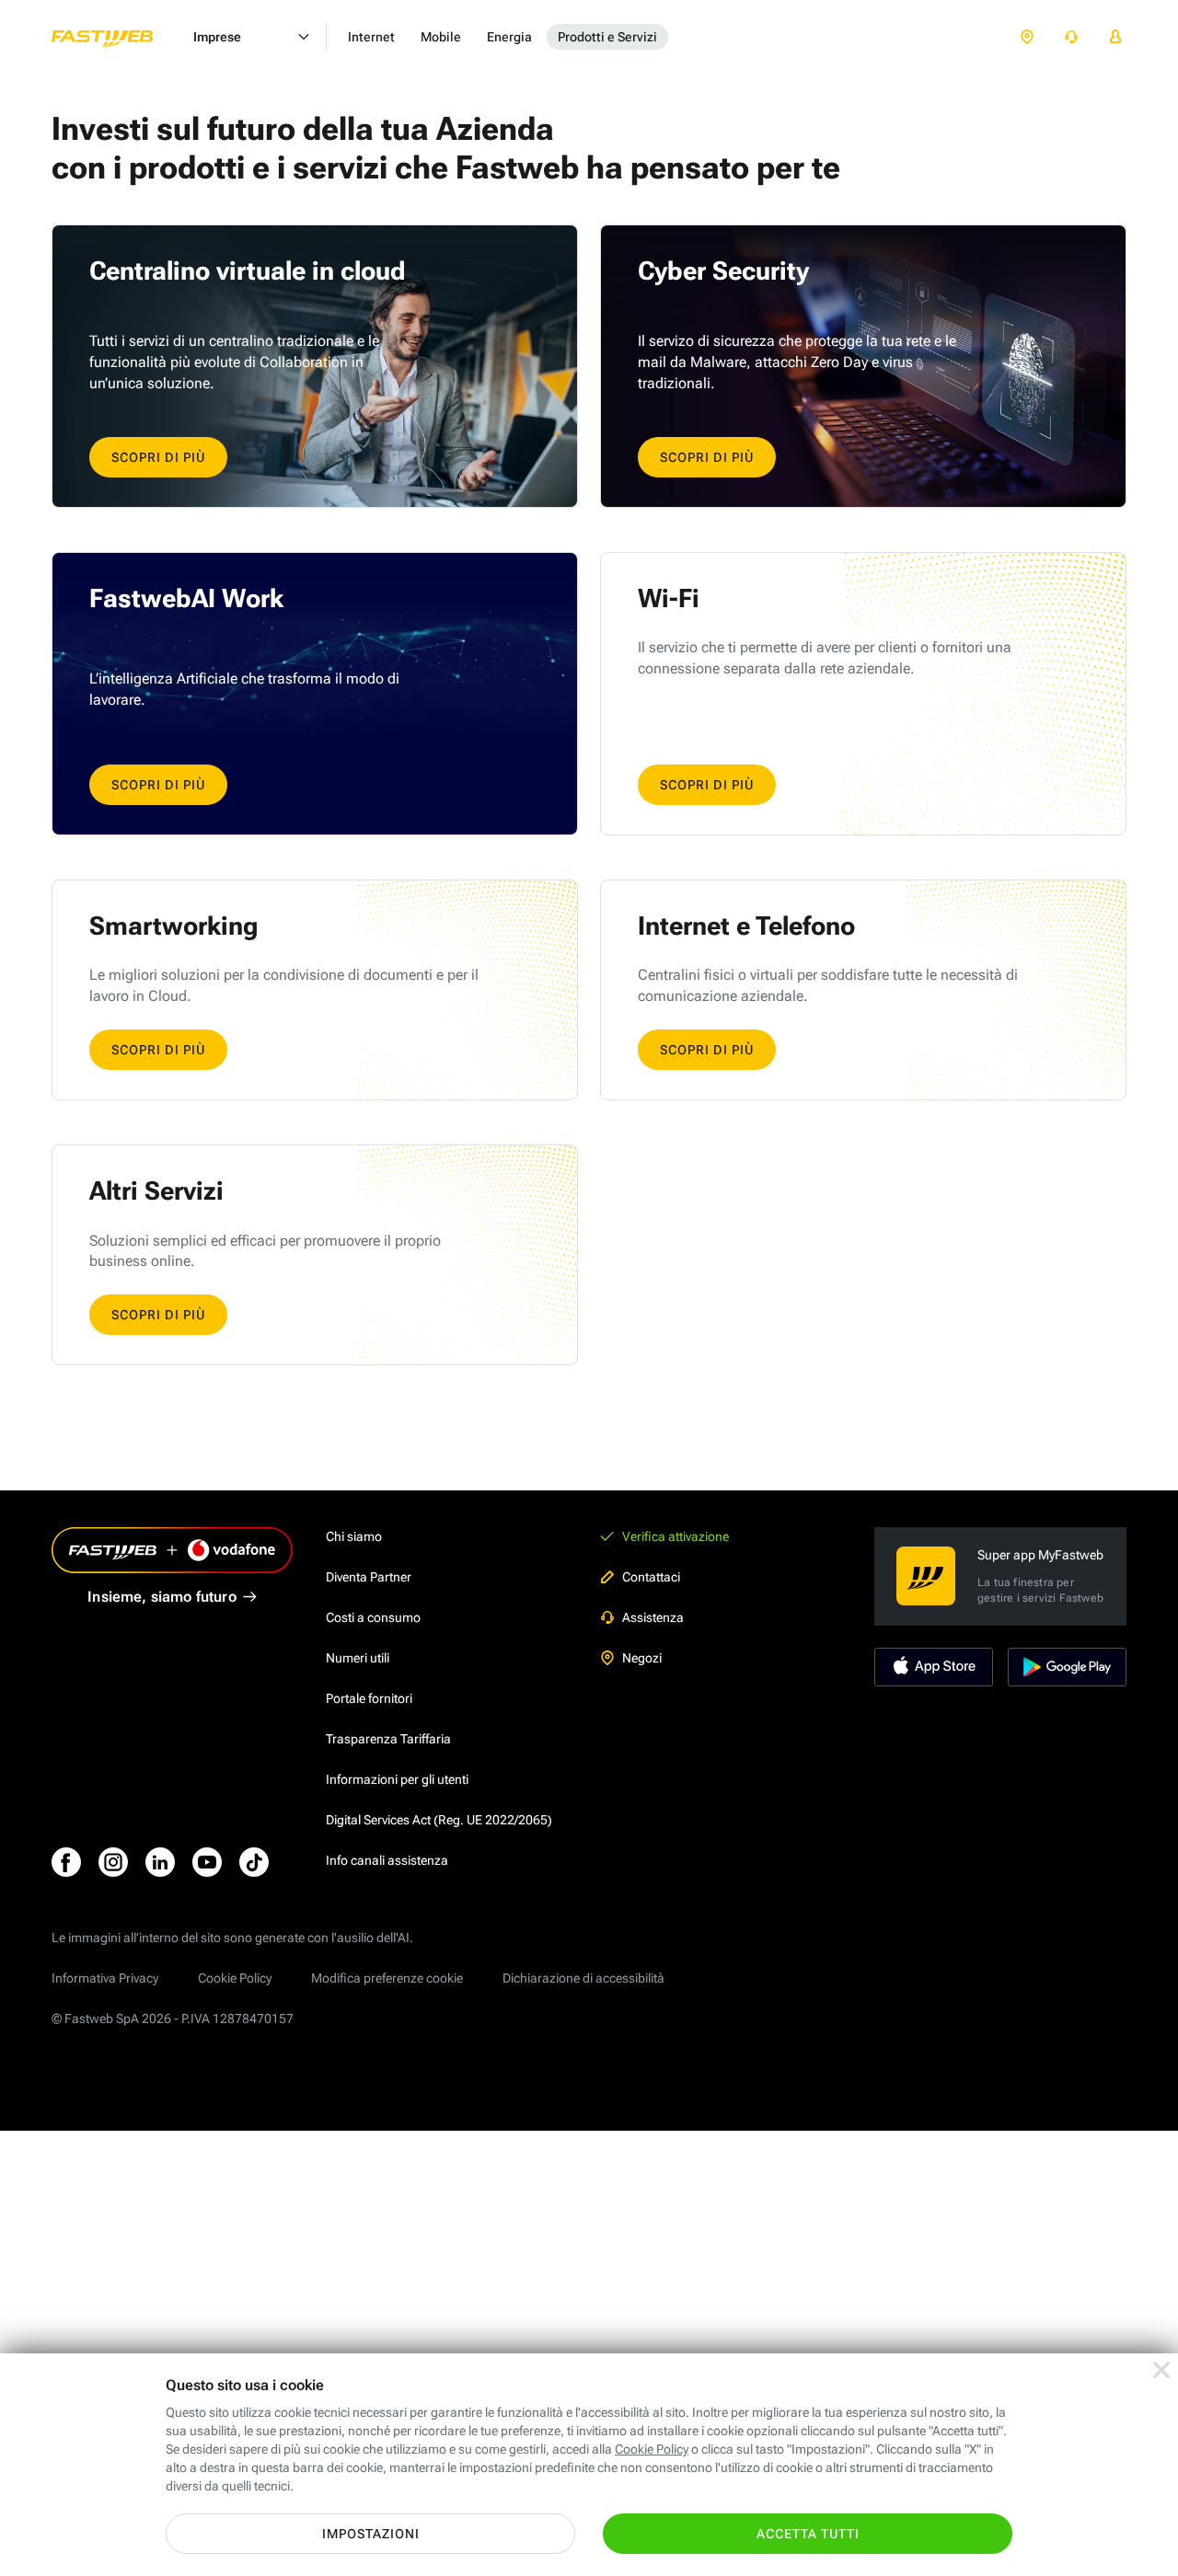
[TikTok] (254, 1862)
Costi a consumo (373, 1617)
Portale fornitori (369, 1698)
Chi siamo (354, 1536)
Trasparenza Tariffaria (388, 1739)
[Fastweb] (117, 37)
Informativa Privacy (105, 1978)
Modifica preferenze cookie (387, 1978)
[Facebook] (66, 1862)
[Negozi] (1027, 37)
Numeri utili (358, 1658)
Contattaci (651, 1577)
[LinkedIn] (160, 1862)
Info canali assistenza (387, 1860)
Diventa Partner (369, 1577)
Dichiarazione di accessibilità (583, 1978)
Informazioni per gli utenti (397, 1779)
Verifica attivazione (676, 1536)
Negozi (642, 1658)
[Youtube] (207, 1862)
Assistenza (653, 1617)
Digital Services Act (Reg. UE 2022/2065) (439, 1820)
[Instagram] (113, 1862)
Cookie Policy (235, 1978)
